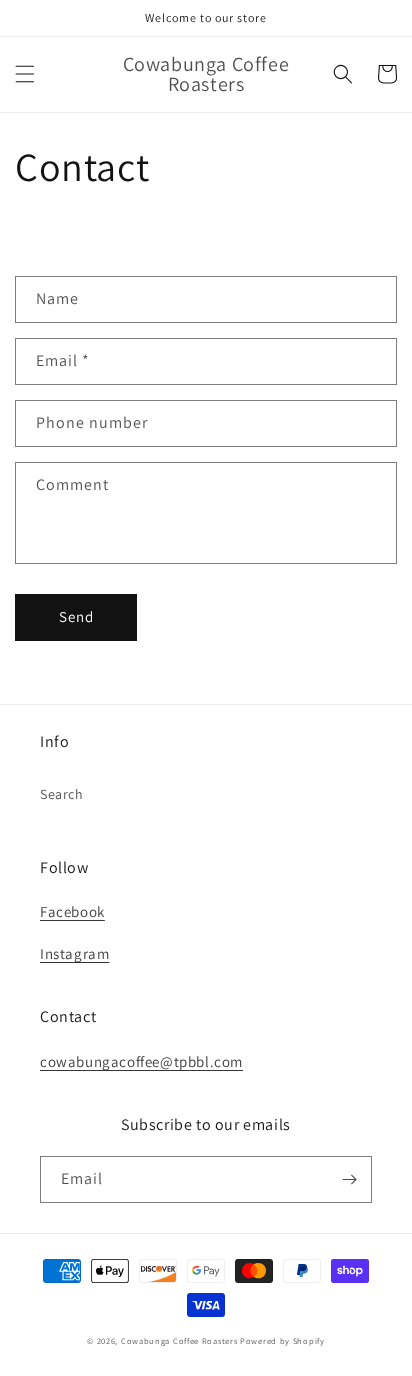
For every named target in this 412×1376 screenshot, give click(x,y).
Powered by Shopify (282, 1340)
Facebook (72, 911)
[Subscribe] (349, 1179)
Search (62, 794)
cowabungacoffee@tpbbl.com (141, 1061)
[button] (25, 74)
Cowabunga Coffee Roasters (179, 1340)
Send (76, 616)
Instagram (74, 953)
